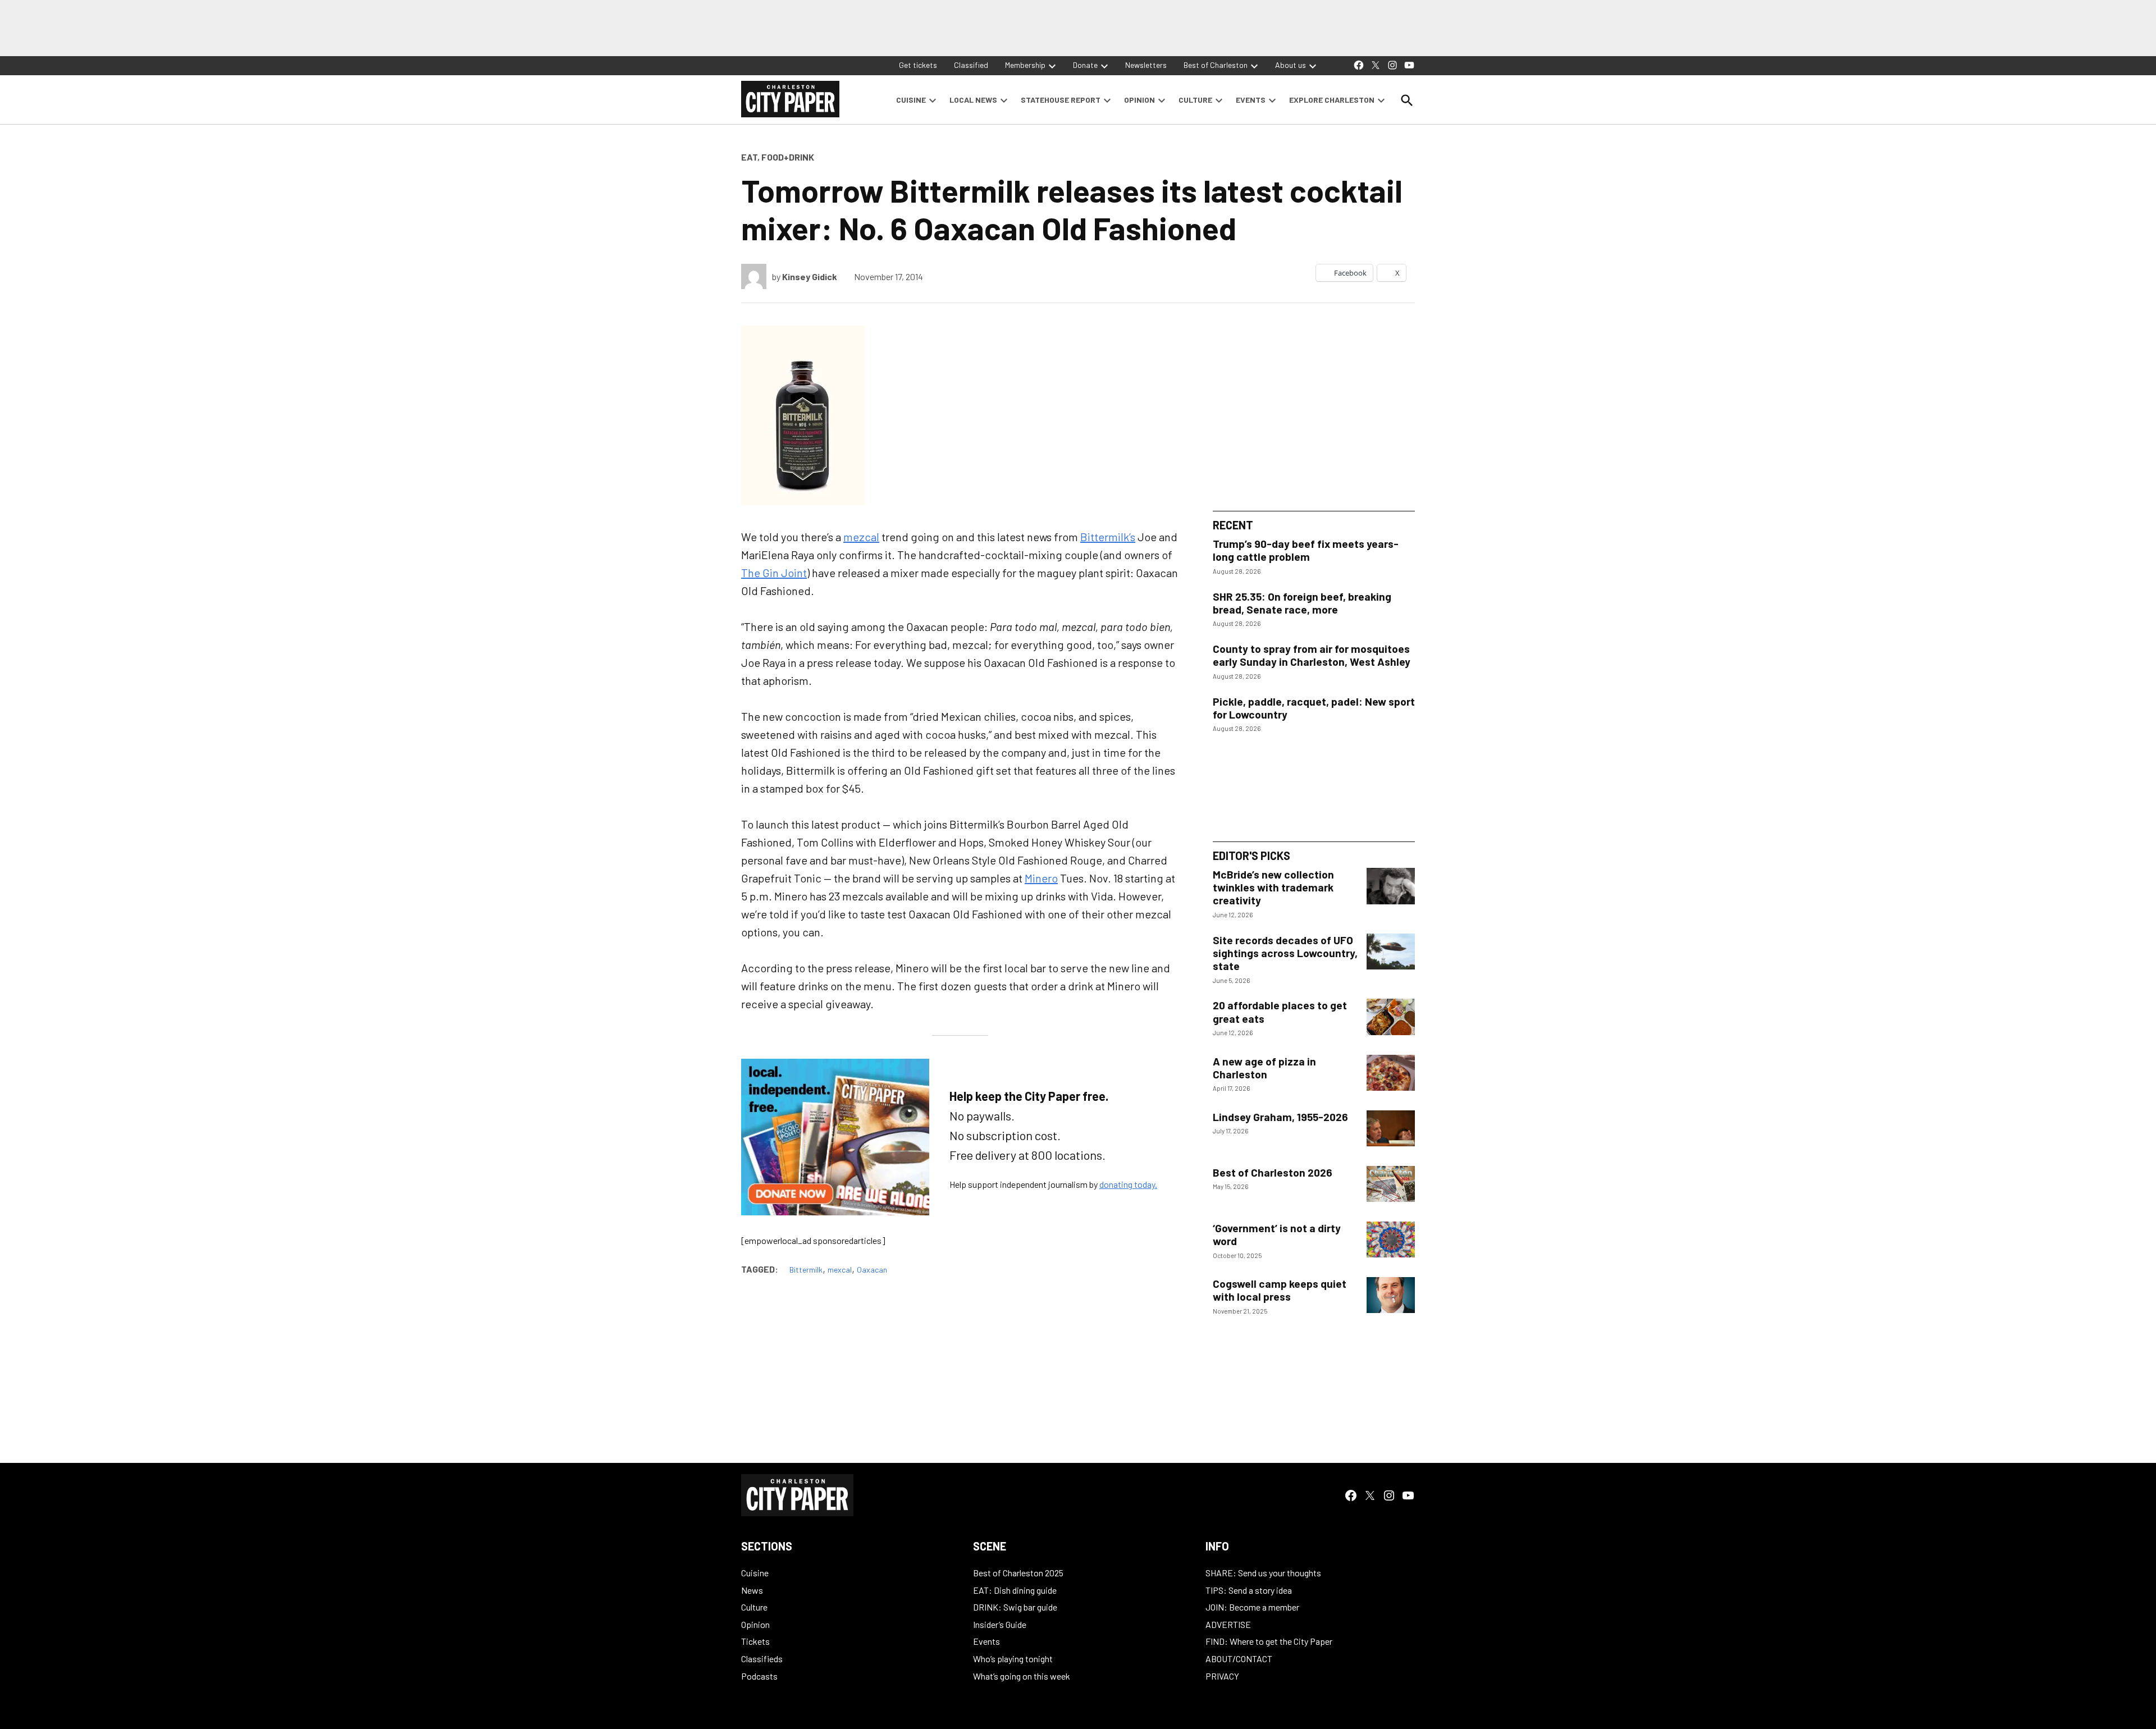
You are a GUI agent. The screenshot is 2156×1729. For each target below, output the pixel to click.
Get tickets (918, 65)
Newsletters (1146, 65)
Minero (1041, 878)
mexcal (840, 1270)
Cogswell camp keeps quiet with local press (1280, 1290)
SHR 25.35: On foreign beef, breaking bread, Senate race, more (1302, 603)
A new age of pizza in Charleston (1264, 1068)
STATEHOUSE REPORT (1061, 100)
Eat (749, 157)
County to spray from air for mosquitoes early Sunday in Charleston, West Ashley (1312, 655)
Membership (1025, 65)
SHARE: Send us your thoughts (1263, 1573)
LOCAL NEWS (973, 100)
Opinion (755, 1624)
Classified (971, 65)
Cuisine (755, 1573)
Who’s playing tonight (1013, 1659)
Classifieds (762, 1659)
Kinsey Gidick (810, 276)
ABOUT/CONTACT (1239, 1659)
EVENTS (1251, 100)
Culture (754, 1607)
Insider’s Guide (1000, 1624)
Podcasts (759, 1676)
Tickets (755, 1641)
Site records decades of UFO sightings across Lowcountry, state (1285, 953)
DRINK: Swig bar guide (1015, 1607)
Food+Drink (788, 157)
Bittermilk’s (1108, 537)
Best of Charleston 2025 (1018, 1573)
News (752, 1590)
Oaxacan (872, 1270)
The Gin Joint (774, 573)
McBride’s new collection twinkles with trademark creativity (1273, 887)
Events (986, 1641)
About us (1291, 65)
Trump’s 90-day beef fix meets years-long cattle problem (1306, 550)
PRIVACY (1222, 1676)
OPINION (1139, 100)
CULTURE (1195, 100)
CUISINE (911, 100)
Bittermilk (806, 1270)
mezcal (861, 537)
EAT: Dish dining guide (1015, 1590)
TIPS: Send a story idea (1249, 1590)
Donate (1085, 65)
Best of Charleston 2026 (1273, 1172)
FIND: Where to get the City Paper (1269, 1641)
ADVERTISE (1228, 1624)
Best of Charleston (1216, 65)
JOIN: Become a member (1252, 1607)
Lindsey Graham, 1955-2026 (1280, 1117)
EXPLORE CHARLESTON (1332, 100)
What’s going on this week (1022, 1676)
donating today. (1128, 1184)
